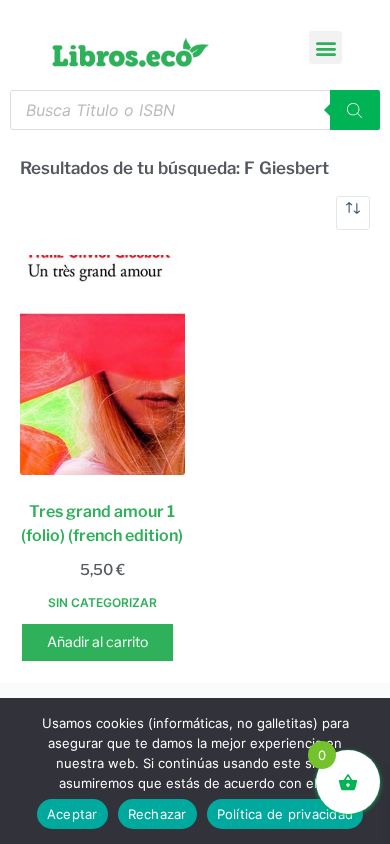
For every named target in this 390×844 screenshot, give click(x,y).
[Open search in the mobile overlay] (195, 110)
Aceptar (72, 814)
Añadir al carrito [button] (97, 641)
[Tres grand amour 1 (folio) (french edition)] (102, 365)
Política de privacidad (285, 814)
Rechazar (157, 814)
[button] (325, 47)
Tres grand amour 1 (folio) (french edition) (102, 523)
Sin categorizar (102, 602)
